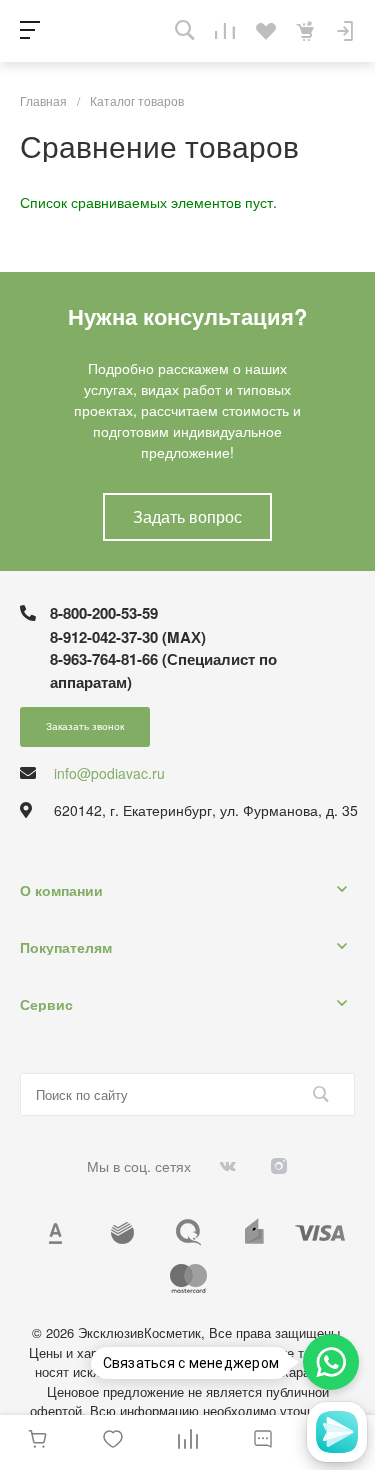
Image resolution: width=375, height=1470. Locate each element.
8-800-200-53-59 (104, 613)
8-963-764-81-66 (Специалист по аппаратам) (163, 670)
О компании (61, 890)
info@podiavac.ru (109, 773)
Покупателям (66, 947)
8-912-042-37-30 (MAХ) (128, 637)
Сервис (46, 1004)
